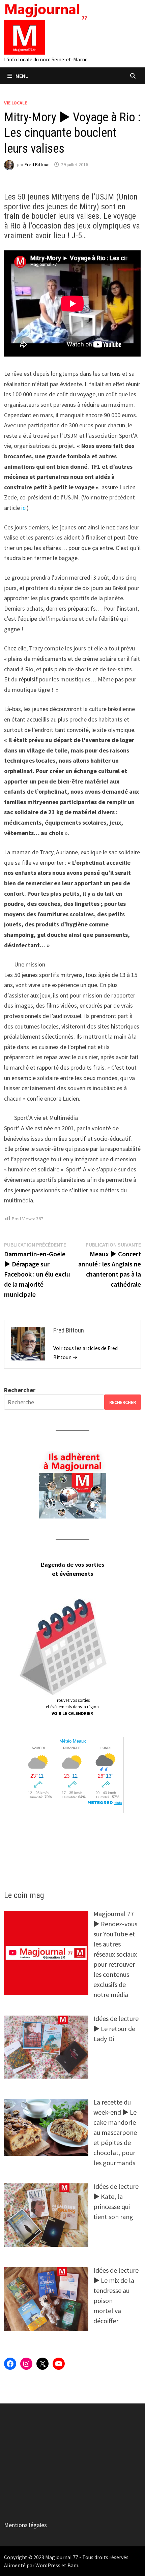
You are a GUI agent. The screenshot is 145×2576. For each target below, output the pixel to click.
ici (24, 508)
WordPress (48, 2565)
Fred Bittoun (37, 164)
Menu (22, 76)
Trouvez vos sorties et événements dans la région (72, 1707)
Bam (73, 2565)
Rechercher (20, 1390)
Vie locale (16, 103)
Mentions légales (25, 2525)
